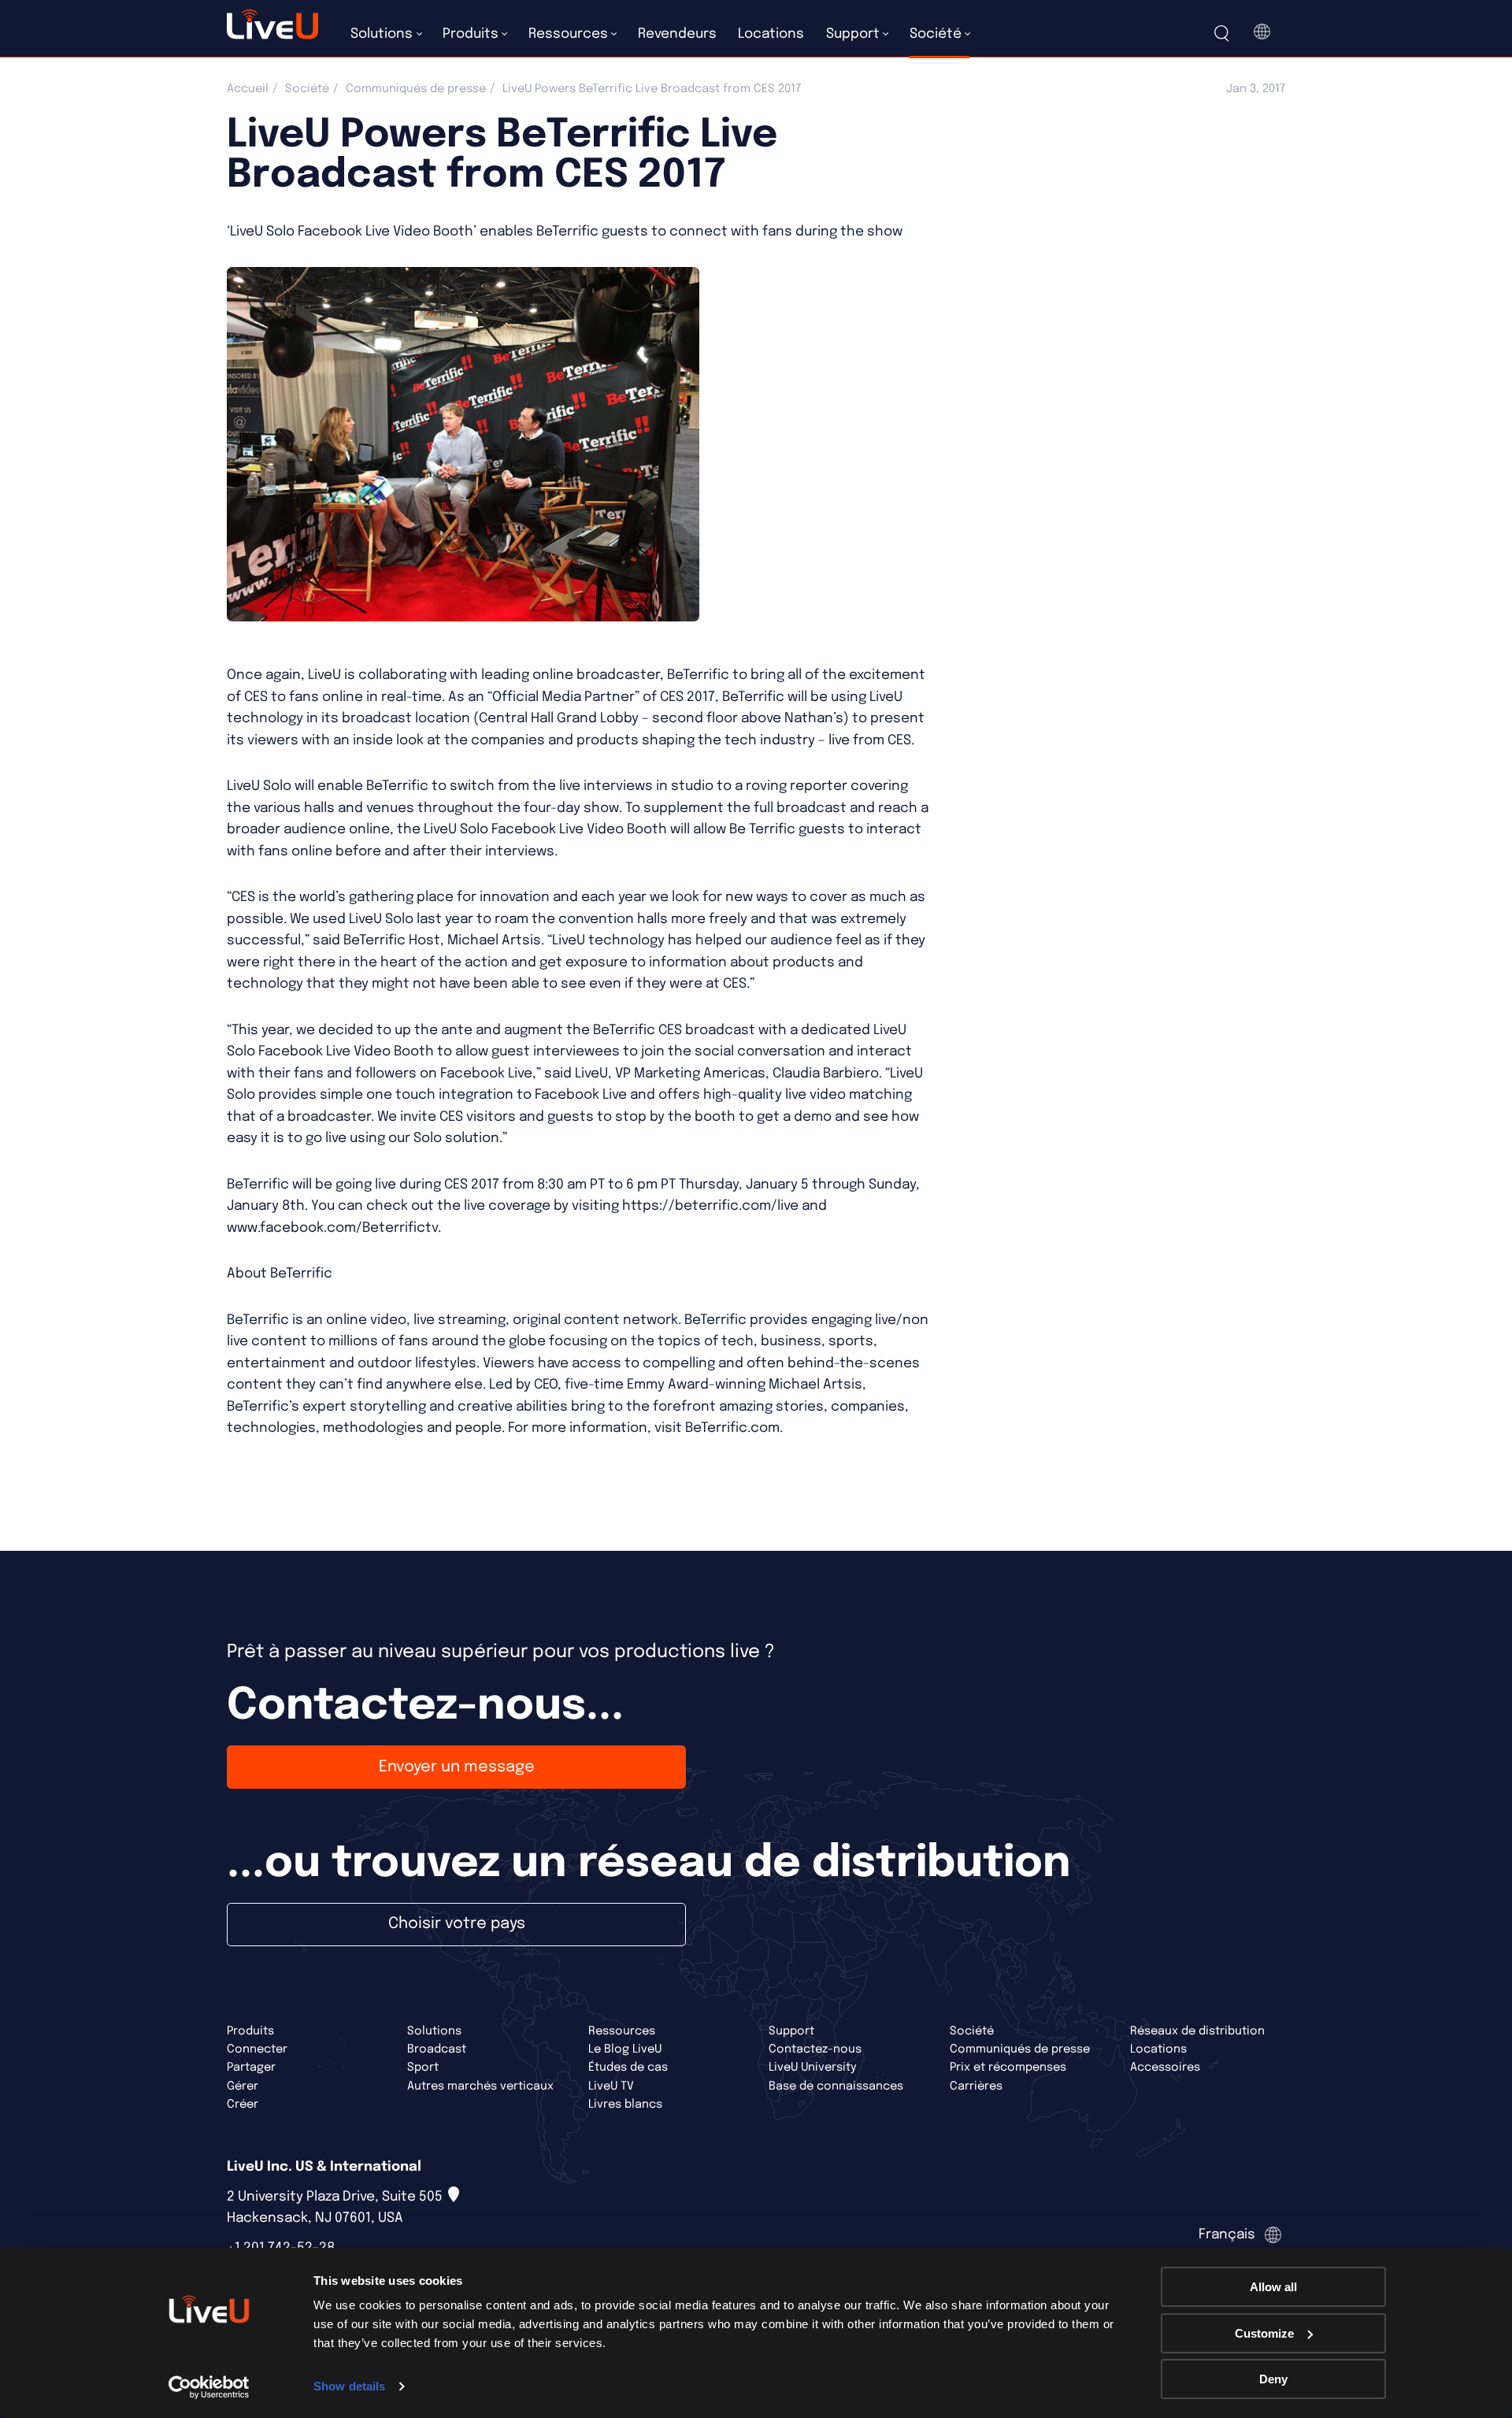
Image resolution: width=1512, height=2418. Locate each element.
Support (791, 2031)
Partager (251, 2067)
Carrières (976, 2086)
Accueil (248, 89)
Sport (423, 2067)
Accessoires (1165, 2067)
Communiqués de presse (416, 89)
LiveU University (813, 2067)
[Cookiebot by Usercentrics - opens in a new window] (209, 2387)
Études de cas (628, 2067)
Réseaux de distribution (1197, 2031)
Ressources (622, 2031)
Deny (1273, 2379)
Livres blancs (625, 2104)
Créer (243, 2104)
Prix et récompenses (1008, 2067)
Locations (1158, 2049)
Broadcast (437, 2049)
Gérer (243, 2086)
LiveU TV (611, 2086)
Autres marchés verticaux (480, 2086)
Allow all (1273, 2287)
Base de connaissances (836, 2086)
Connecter (257, 2049)
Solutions (434, 2031)
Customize (1264, 2333)
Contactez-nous (815, 2049)
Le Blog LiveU (625, 2049)
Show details (349, 2386)
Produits (250, 2031)
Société (307, 89)
